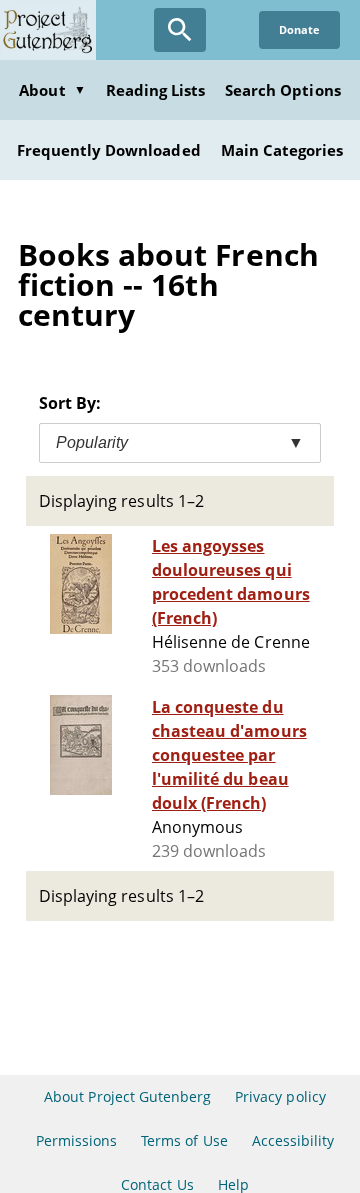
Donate (299, 29)
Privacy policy (280, 1096)
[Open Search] (180, 30)
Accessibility (293, 1140)
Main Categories (282, 150)
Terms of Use (184, 1140)
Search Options (283, 90)
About (52, 90)
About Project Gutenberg (127, 1096)
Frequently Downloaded (109, 150)
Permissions (76, 1140)
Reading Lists (156, 90)
